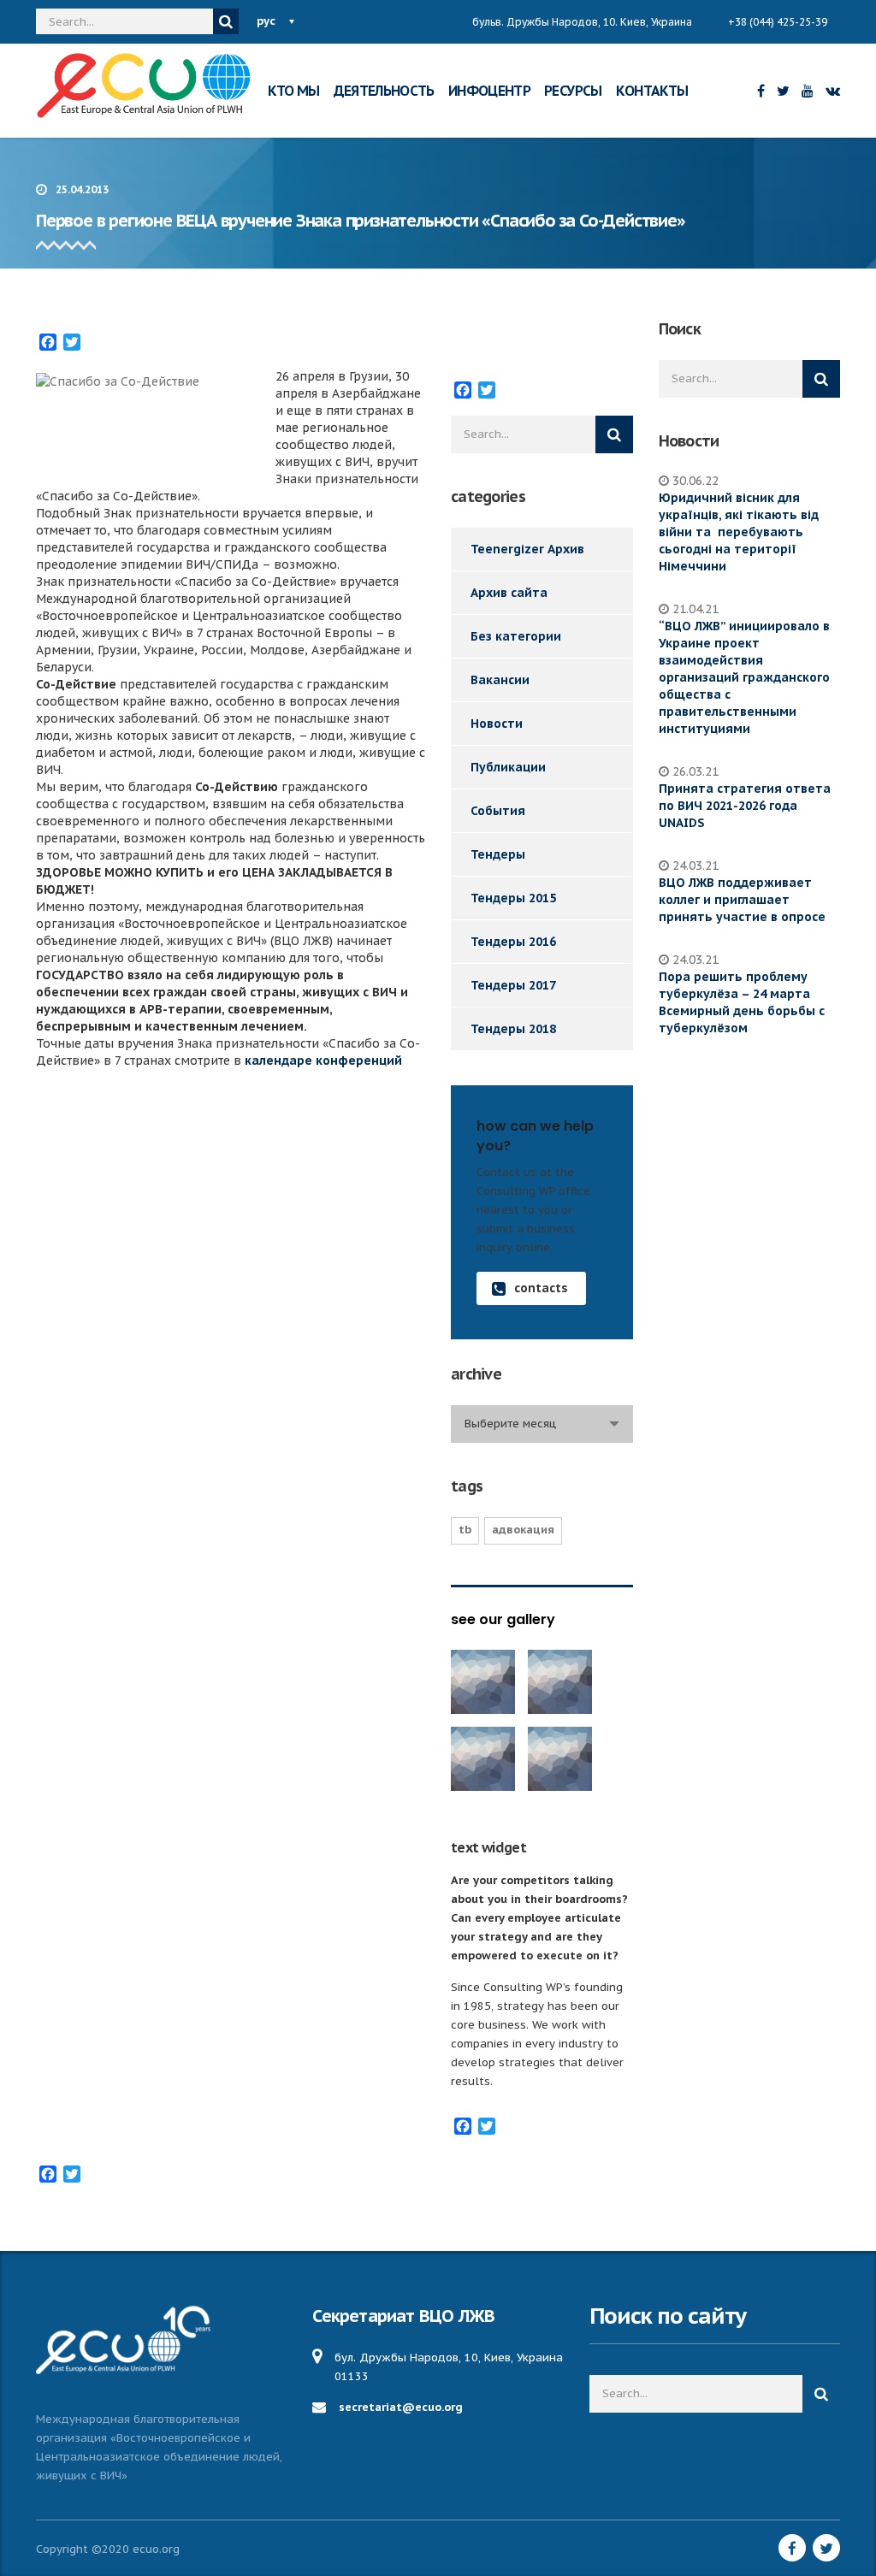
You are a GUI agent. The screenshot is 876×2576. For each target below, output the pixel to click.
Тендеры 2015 (513, 898)
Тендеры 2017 (513, 985)
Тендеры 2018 (513, 1029)
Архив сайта (509, 593)
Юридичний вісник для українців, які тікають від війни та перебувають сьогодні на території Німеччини (739, 532)
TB (465, 1530)
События (498, 811)
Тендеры (498, 854)
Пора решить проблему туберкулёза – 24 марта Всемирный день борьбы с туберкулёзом (742, 1002)
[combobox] (542, 1424)
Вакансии (500, 680)
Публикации (508, 767)
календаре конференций (323, 1061)
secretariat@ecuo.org (401, 2407)
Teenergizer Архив (527, 549)
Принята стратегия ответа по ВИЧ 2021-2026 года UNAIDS (745, 806)
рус (266, 21)
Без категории (516, 636)
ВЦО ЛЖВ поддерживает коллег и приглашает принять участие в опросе (742, 900)
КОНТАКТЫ (652, 91)
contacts (541, 1288)
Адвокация (523, 1530)
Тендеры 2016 (513, 942)
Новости (497, 724)
